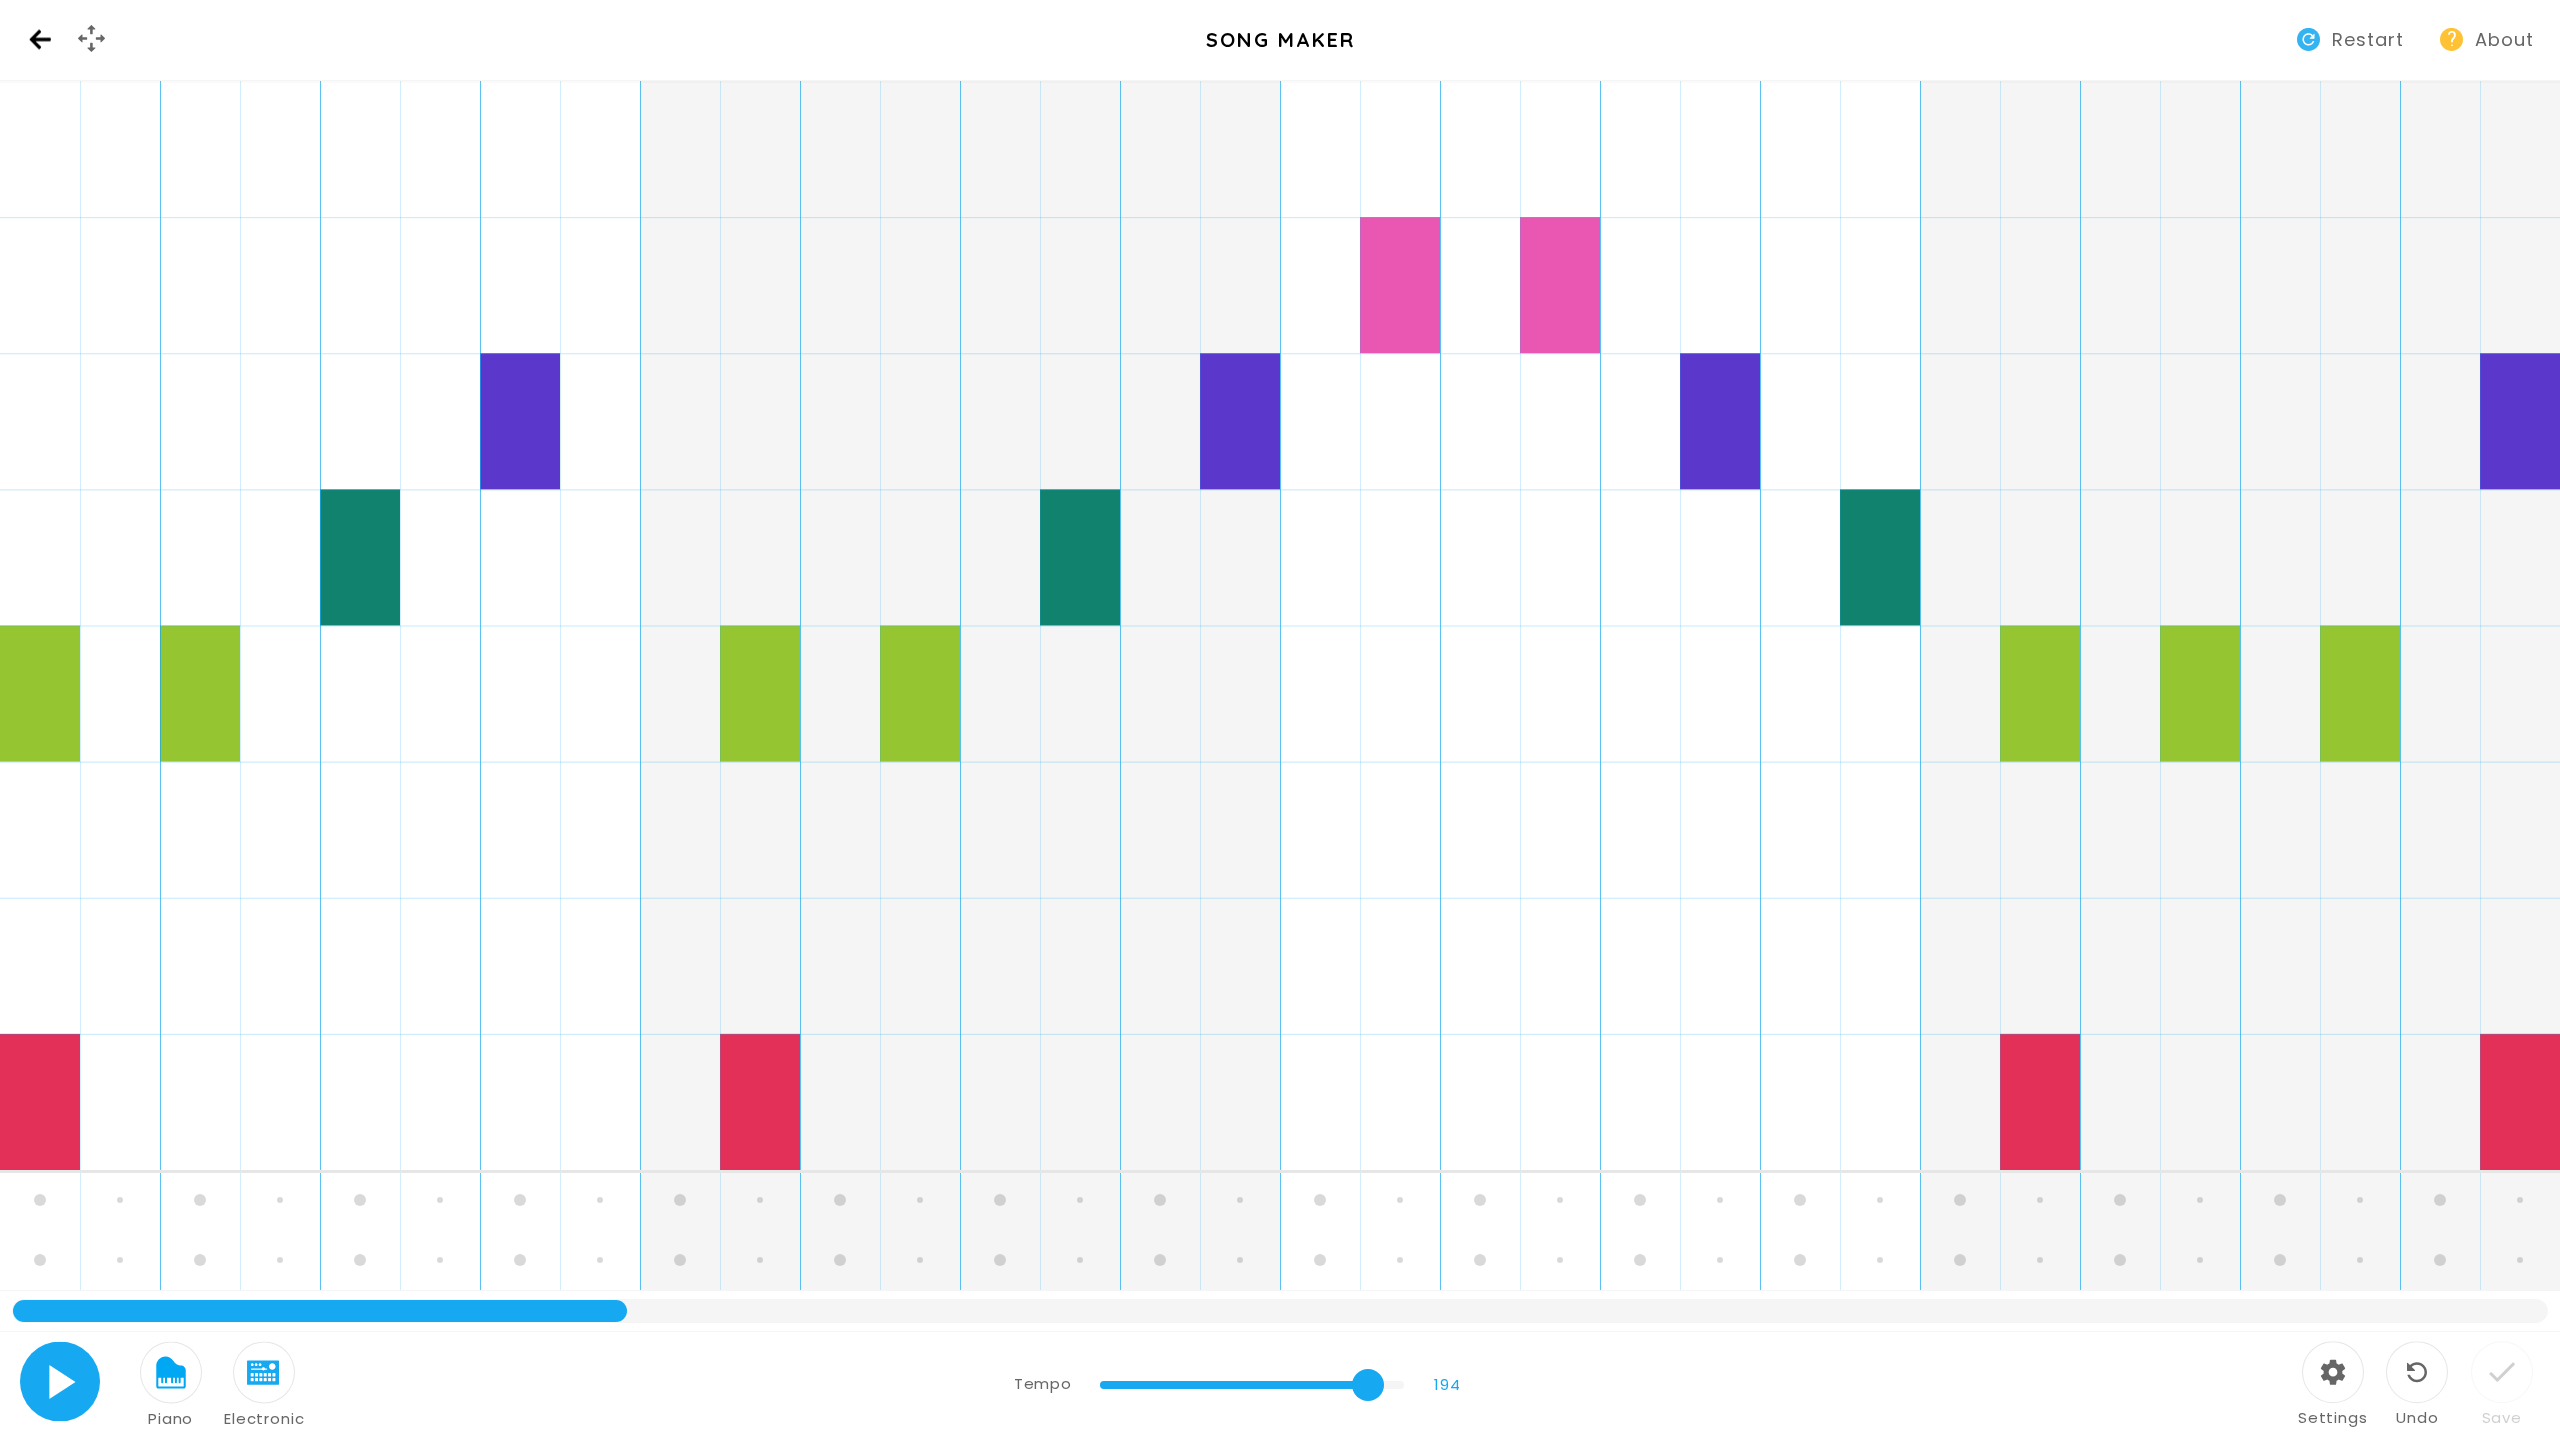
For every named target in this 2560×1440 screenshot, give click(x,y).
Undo (2417, 1417)
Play (60, 1381)
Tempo (1042, 1383)
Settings (2333, 1417)
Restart (2368, 39)
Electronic (264, 1418)
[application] (1280, 706)
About (2504, 39)
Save (2502, 1417)
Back (40, 40)
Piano (170, 1418)
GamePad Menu (94, 55)
